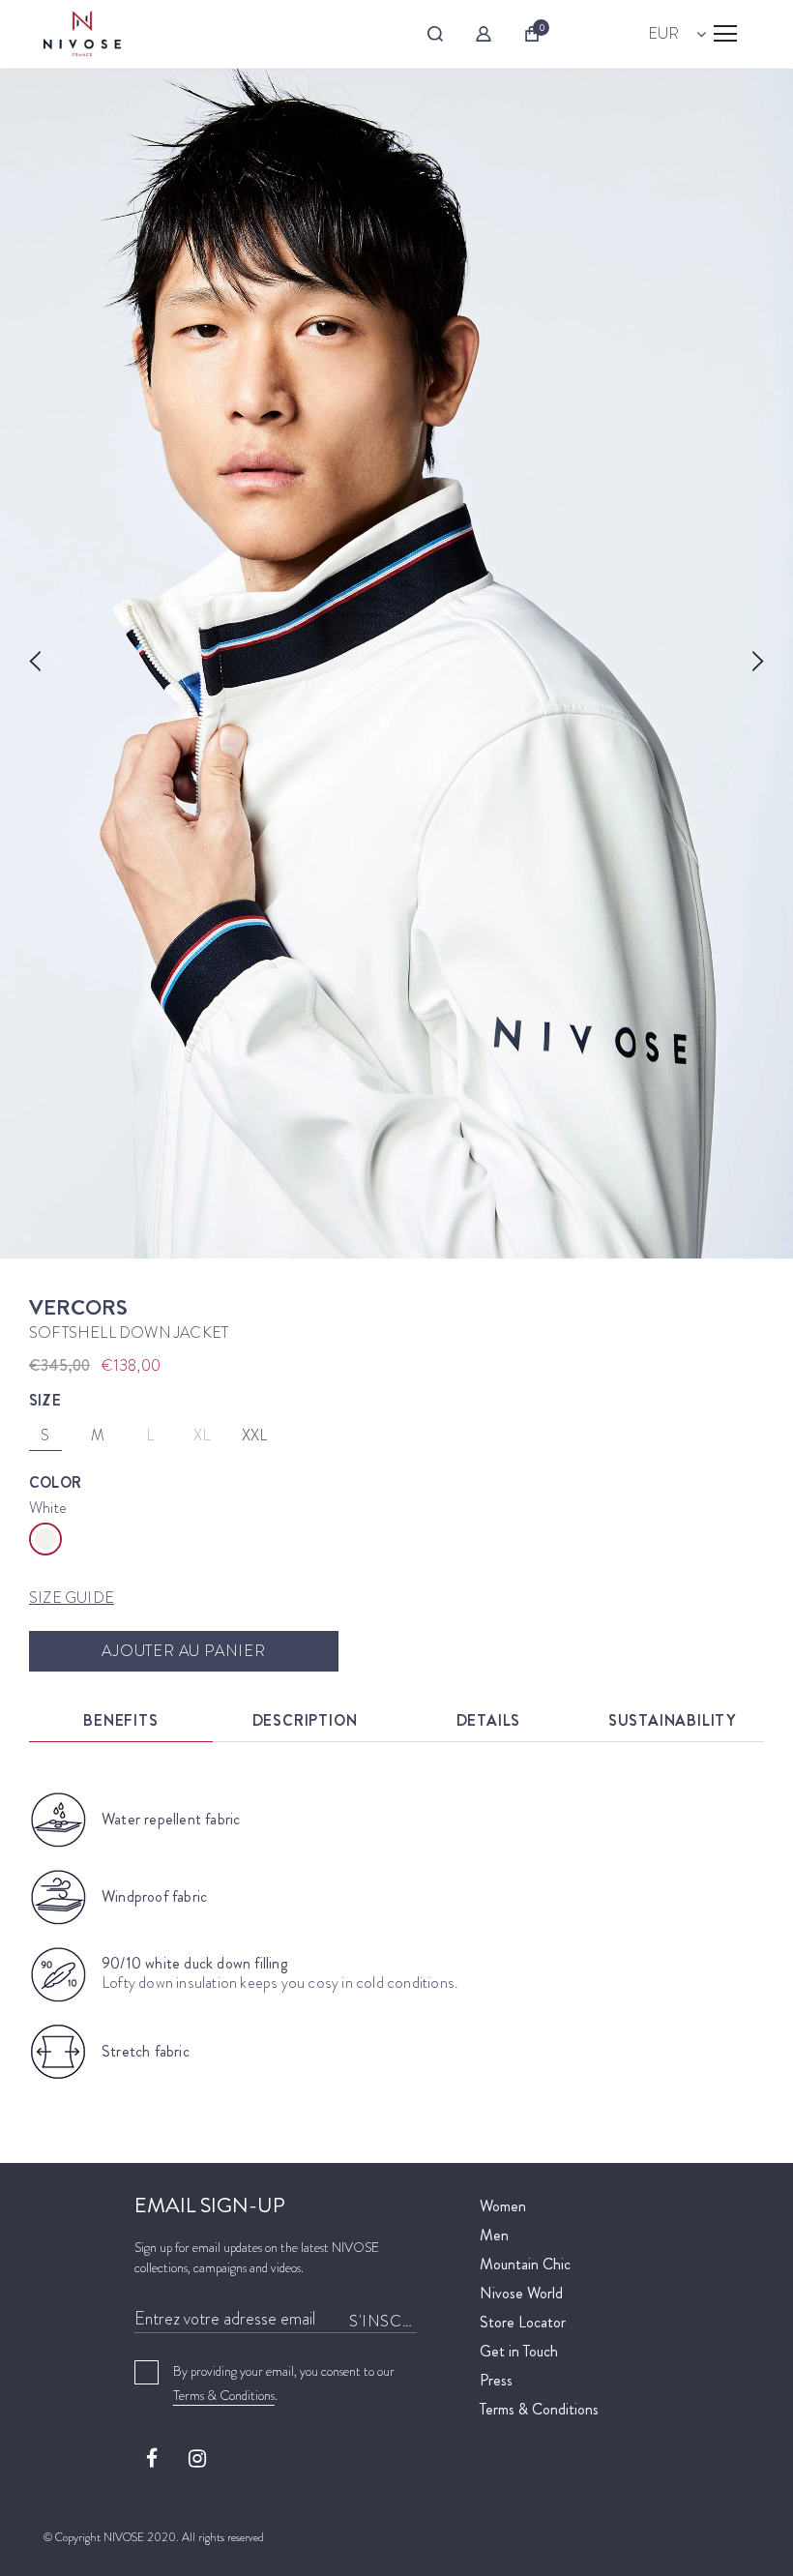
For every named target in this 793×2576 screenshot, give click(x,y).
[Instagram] (197, 2457)
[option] (396, 664)
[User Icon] (484, 34)
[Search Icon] (435, 34)
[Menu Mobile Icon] (725, 34)
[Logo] (82, 33)
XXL (255, 1435)
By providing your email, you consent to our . (284, 2383)
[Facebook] (152, 2457)
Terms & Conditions (224, 2395)
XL (202, 1435)
